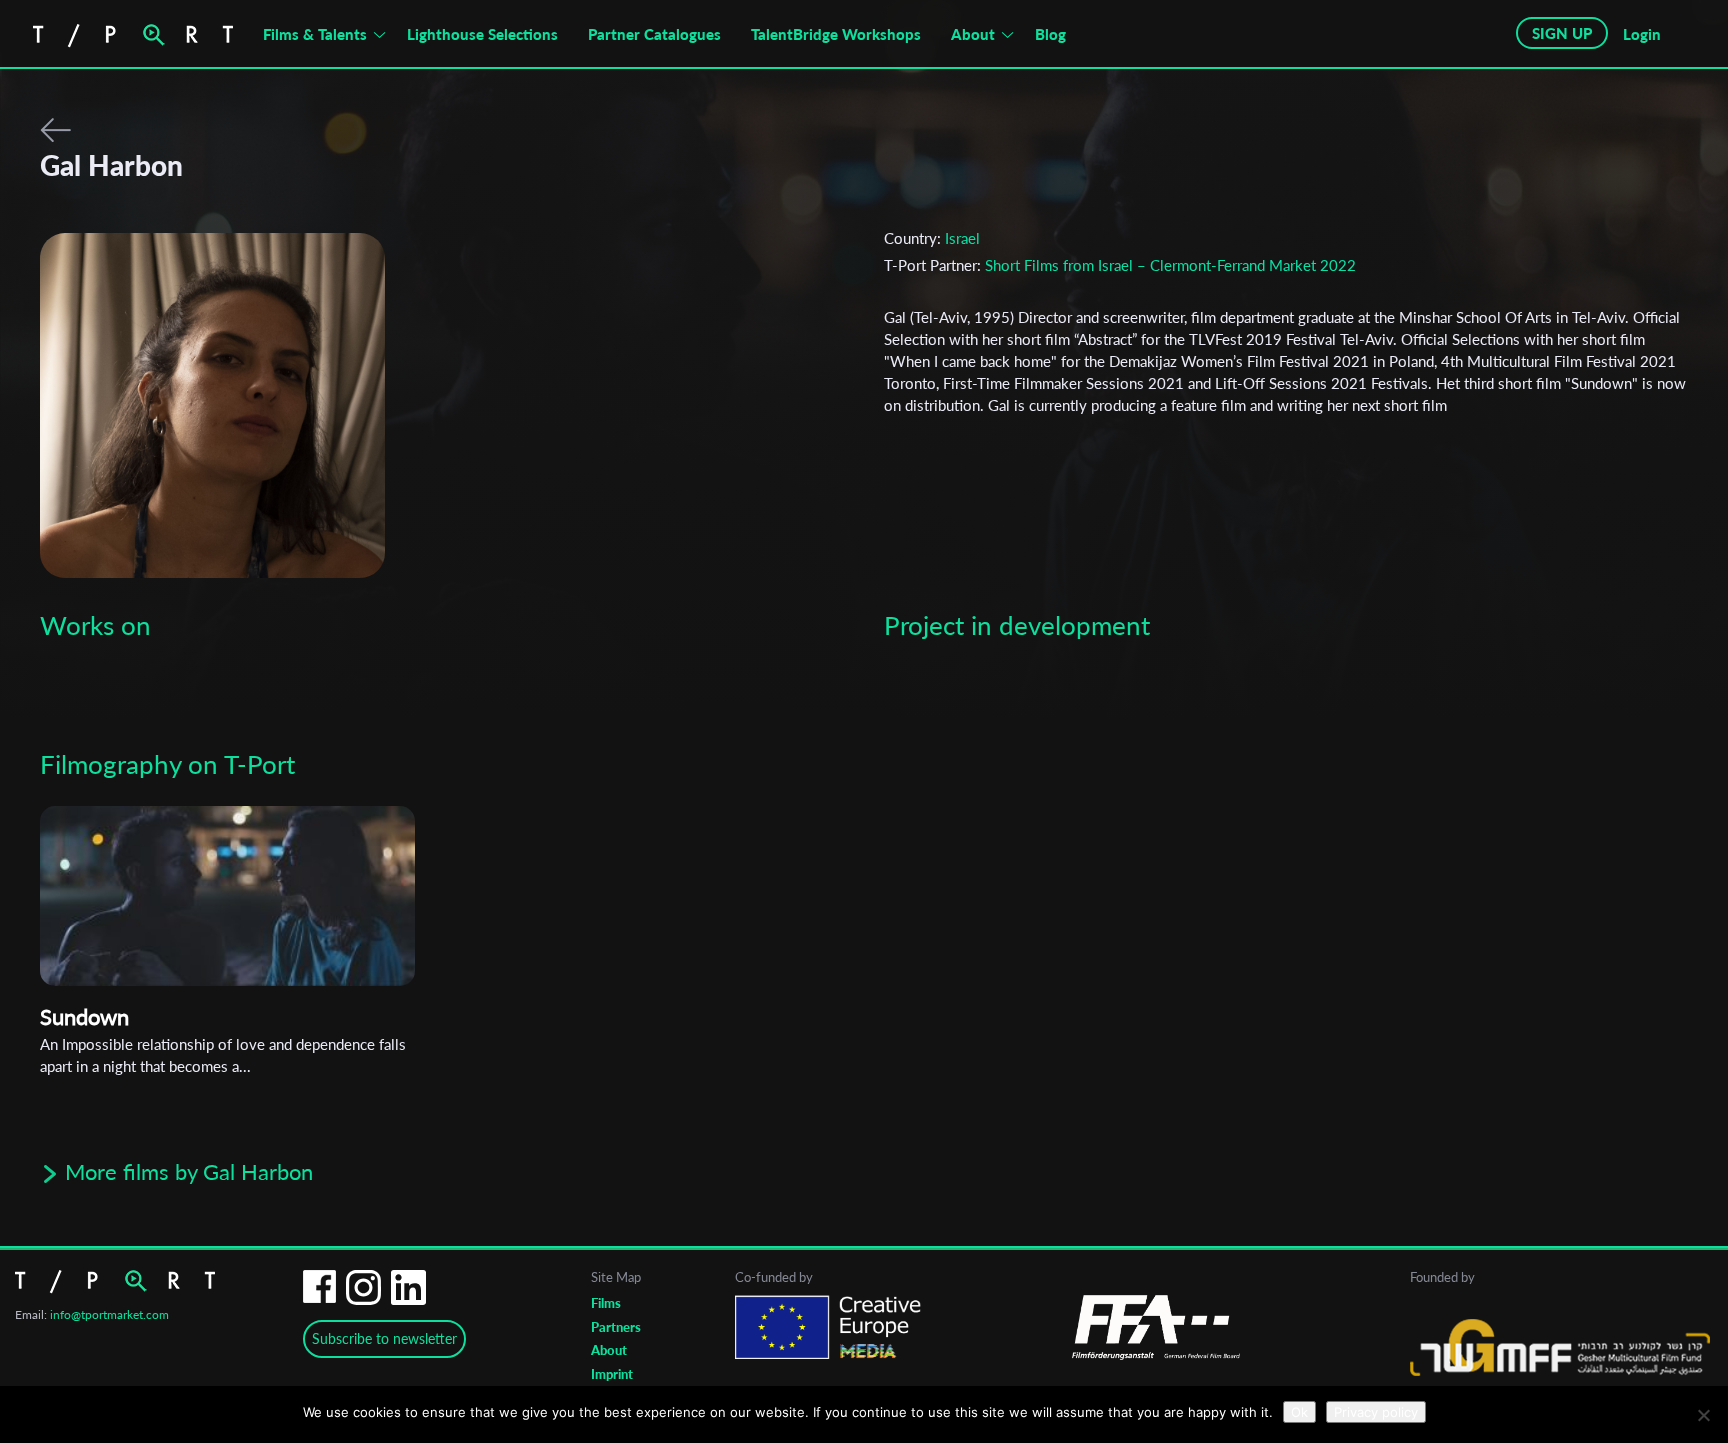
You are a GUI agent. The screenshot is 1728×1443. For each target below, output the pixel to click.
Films (606, 1303)
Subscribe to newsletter (384, 1338)
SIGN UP (1562, 33)
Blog (1050, 34)
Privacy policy (1376, 1412)
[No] (1703, 1415)
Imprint (612, 1374)
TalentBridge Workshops (836, 34)
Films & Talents (315, 34)
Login (1642, 34)
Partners (616, 1327)
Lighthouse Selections (482, 34)
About (973, 34)
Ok (1299, 1412)
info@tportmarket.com (109, 1314)
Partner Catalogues (654, 34)
